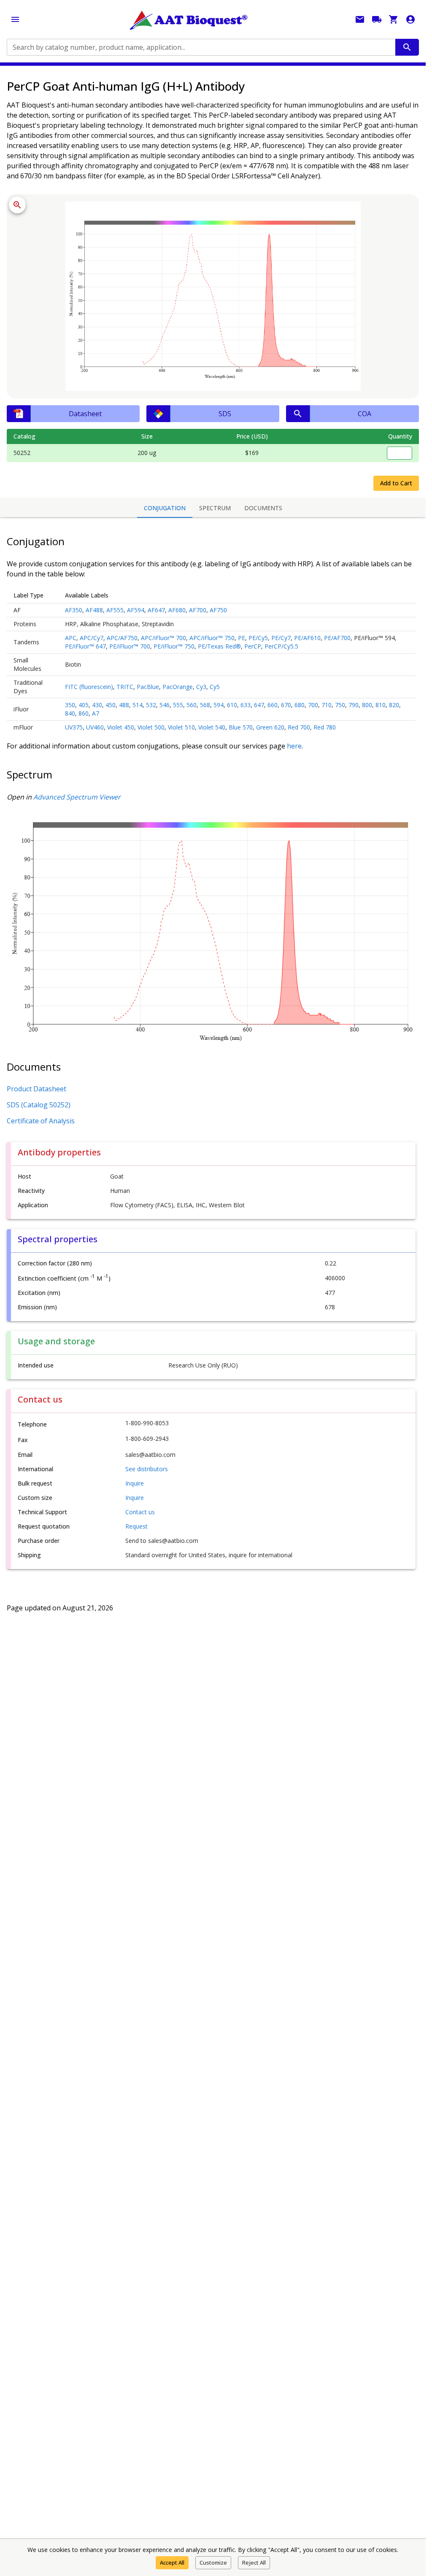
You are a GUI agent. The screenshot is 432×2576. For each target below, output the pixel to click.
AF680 (177, 610)
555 (178, 705)
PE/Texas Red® (219, 646)
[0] (394, 19)
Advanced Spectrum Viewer (77, 797)
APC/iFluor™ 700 (163, 638)
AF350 (74, 610)
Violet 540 (212, 727)
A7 (96, 713)
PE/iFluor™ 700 (130, 646)
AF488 (94, 610)
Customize (213, 2563)
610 (232, 705)
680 (300, 705)
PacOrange (178, 687)
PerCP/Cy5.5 (281, 646)
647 (259, 705)
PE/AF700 (337, 638)
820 (394, 705)
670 (286, 705)
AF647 (156, 610)
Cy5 (215, 687)
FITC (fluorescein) (89, 687)
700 (313, 705)
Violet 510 (181, 727)
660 (273, 705)
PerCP (253, 646)
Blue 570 (241, 727)
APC (71, 638)
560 (192, 705)
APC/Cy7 (92, 638)
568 (205, 705)
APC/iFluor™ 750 (212, 638)
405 (84, 705)
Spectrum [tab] (215, 508)
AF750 (218, 610)
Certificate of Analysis (41, 1121)
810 (381, 705)
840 (70, 713)
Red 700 (299, 727)
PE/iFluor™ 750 (174, 646)
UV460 (95, 727)
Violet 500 (151, 727)
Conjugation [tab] (165, 508)
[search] (407, 47)
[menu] (15, 19)
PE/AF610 (307, 638)
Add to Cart (396, 483)
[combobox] (200, 47)
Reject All (254, 2563)
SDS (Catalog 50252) (39, 1105)
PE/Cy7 (281, 638)
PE (242, 638)
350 (70, 705)
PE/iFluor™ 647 (85, 646)
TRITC (125, 687)
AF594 (136, 610)
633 (246, 705)
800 (367, 705)
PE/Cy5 (258, 638)
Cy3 (201, 687)
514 (138, 705)
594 (219, 705)
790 (354, 705)
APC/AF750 (122, 638)
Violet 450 (121, 727)
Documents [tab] (263, 508)
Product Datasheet (36, 1089)
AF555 (115, 610)
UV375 (74, 727)
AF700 (198, 610)
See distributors (147, 1469)
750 (340, 705)
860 (84, 713)
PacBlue (148, 687)
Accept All (172, 2563)
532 (151, 705)
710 (327, 705)
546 (165, 705)
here (294, 746)
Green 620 (270, 727)
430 (97, 705)
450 (111, 705)
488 (124, 705)
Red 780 (325, 727)
